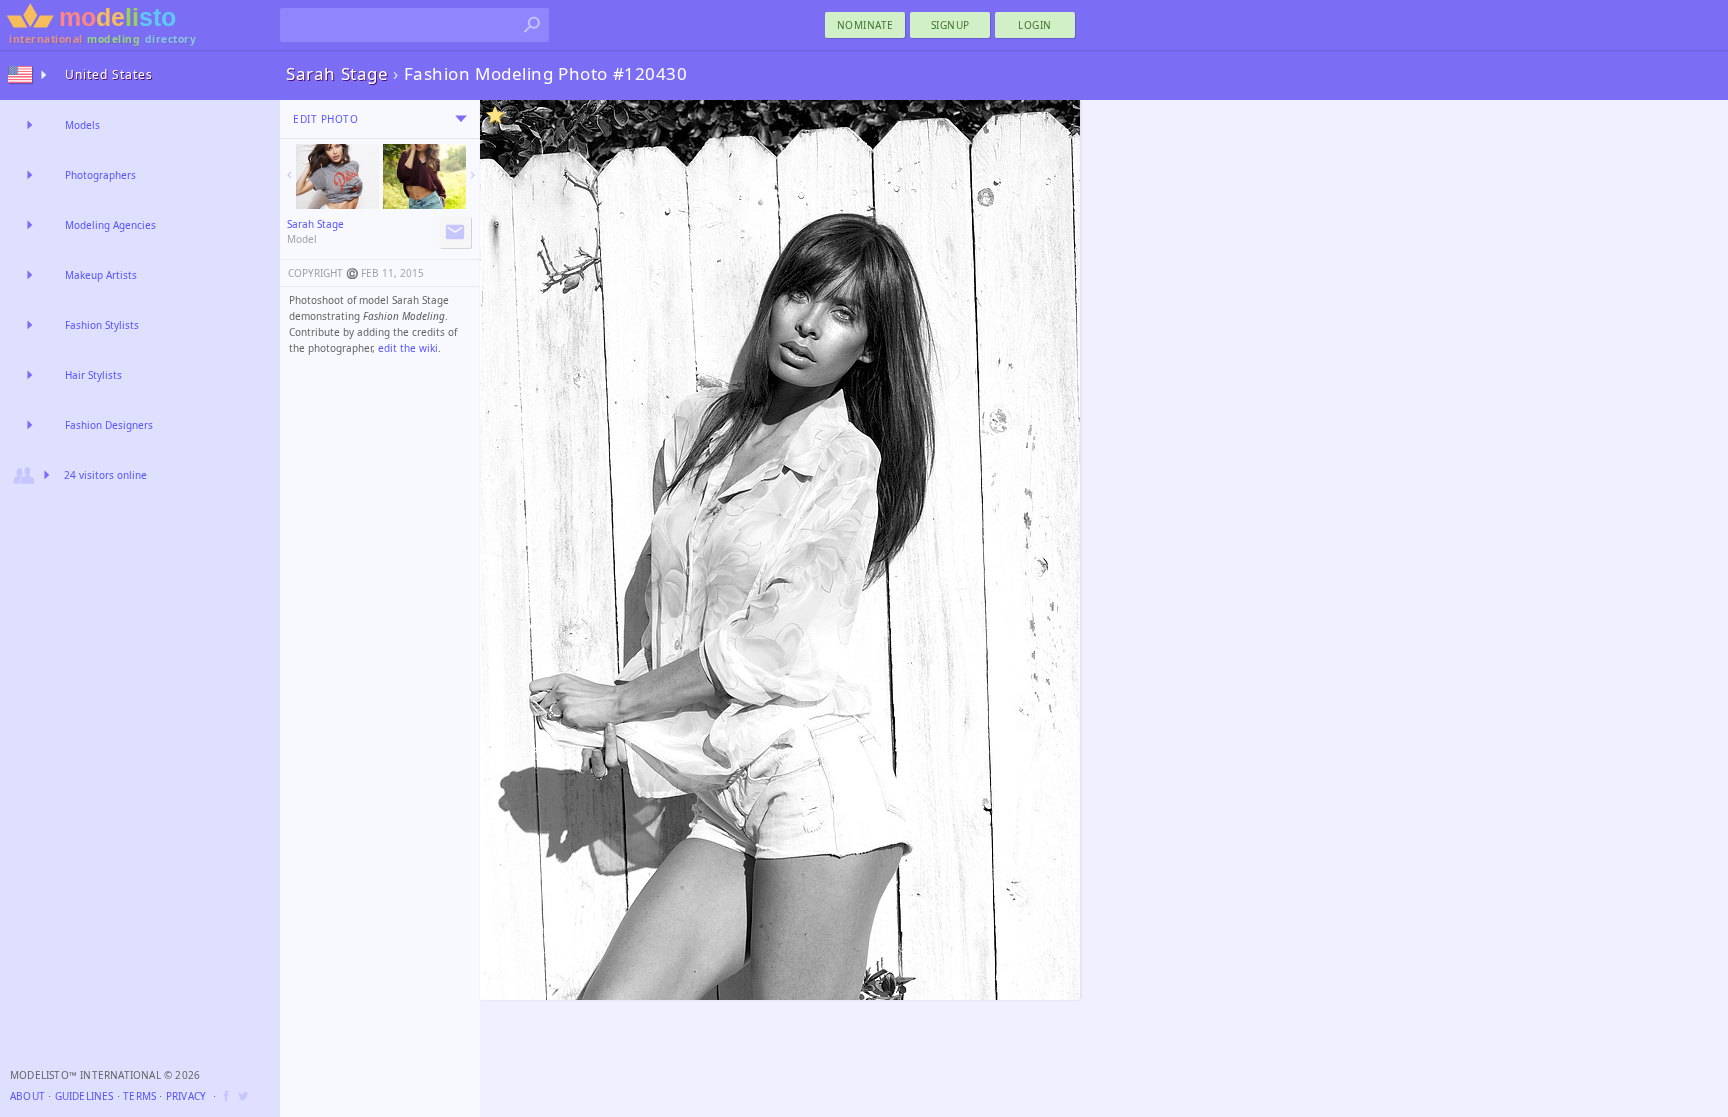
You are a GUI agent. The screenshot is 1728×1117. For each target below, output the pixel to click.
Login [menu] (1035, 25)
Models (82, 125)
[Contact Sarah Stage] (455, 232)
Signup (950, 25)
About (27, 1096)
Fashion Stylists (102, 325)
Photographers (100, 175)
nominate (865, 25)
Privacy (186, 1096)
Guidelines (84, 1096)
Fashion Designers (109, 425)
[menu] (461, 119)
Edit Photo (325, 119)
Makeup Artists (101, 275)
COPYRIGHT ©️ (323, 273)
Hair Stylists (93, 375)
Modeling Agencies (110, 225)
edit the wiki (408, 348)
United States (109, 74)
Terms (139, 1096)
